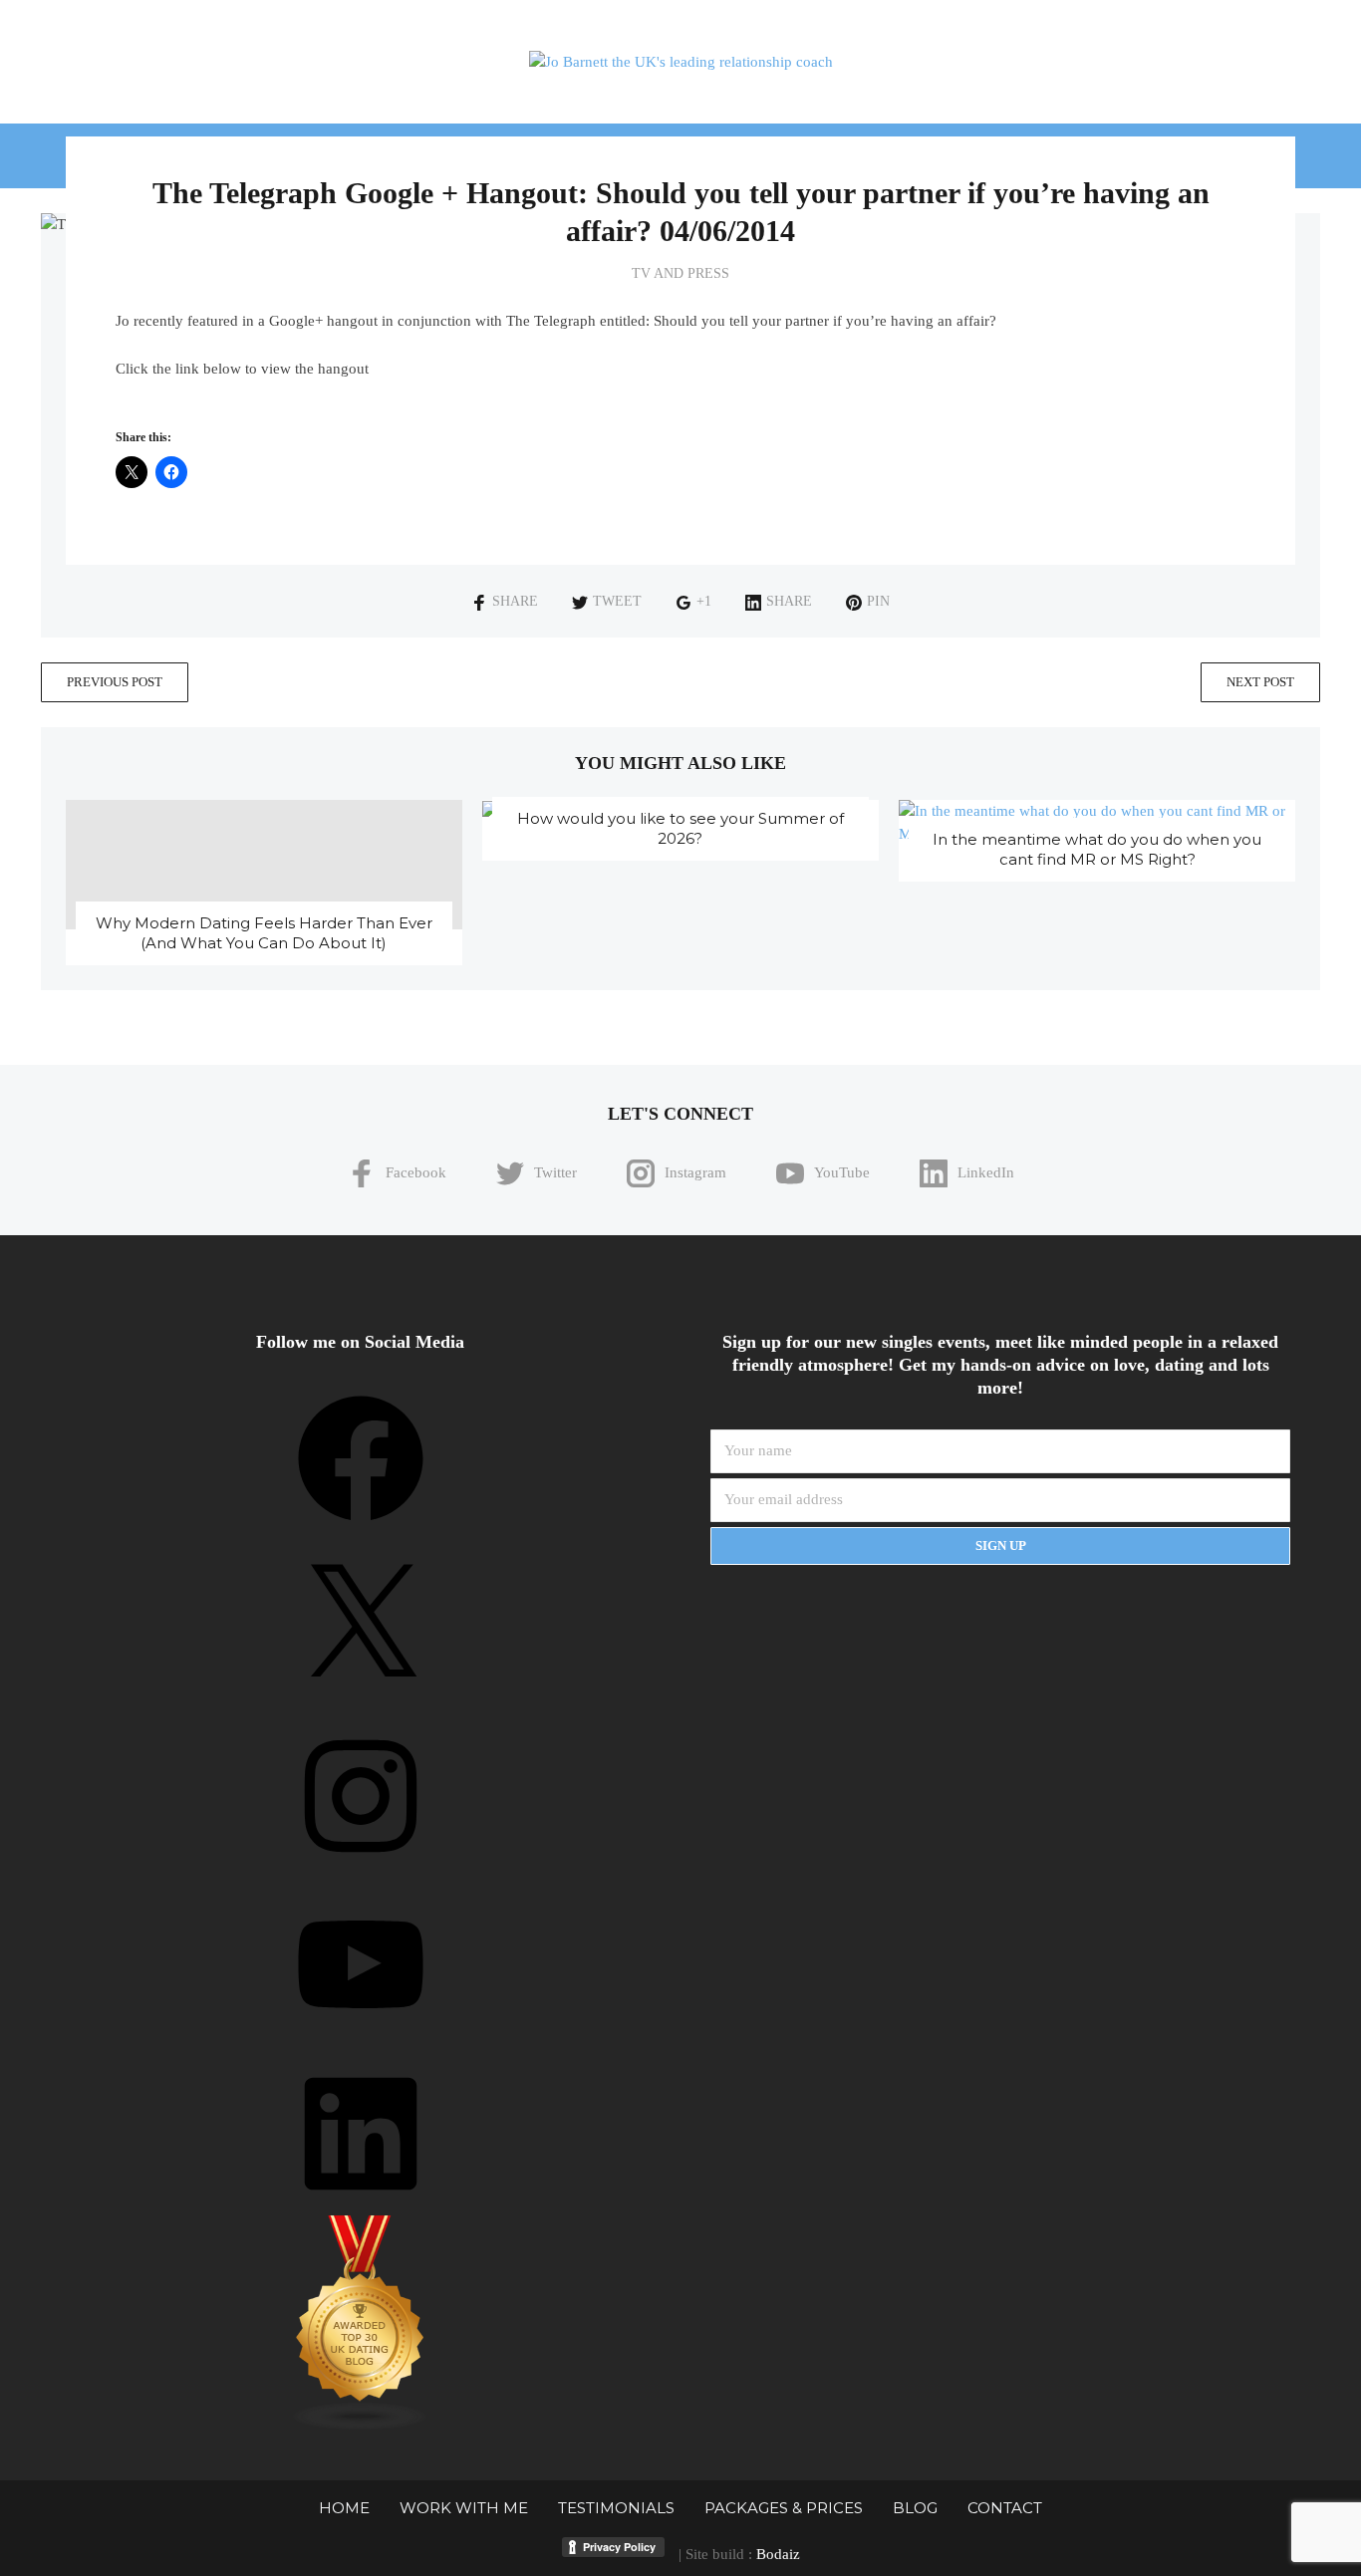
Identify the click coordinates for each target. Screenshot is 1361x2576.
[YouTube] (361, 2034)
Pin (878, 601)
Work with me (464, 2508)
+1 (704, 601)
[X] (361, 1696)
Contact (1005, 2508)
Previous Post (115, 682)
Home (344, 2508)
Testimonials (616, 2508)
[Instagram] (361, 1866)
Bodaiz (778, 2554)
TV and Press (680, 273)
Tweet (617, 601)
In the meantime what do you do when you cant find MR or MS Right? (1097, 849)
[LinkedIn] (361, 2203)
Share (515, 601)
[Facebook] (361, 1528)
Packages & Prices (784, 2508)
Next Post (1260, 682)
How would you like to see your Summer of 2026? (680, 828)
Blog (915, 2508)
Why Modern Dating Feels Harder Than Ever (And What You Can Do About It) (264, 933)
